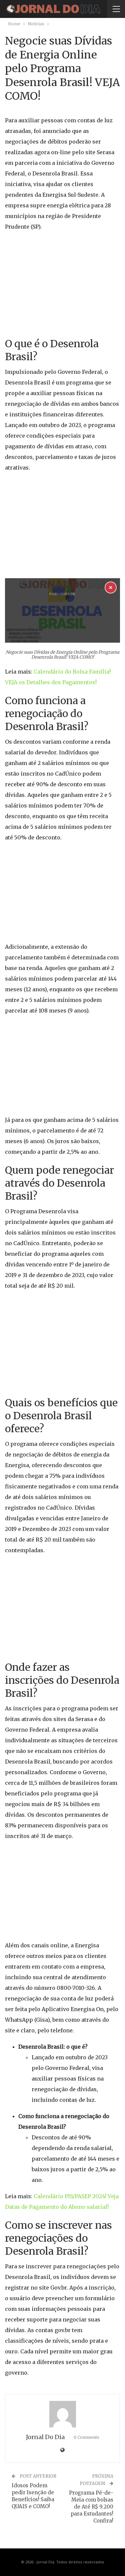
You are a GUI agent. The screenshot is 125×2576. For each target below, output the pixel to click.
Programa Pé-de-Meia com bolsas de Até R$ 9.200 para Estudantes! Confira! (91, 2507)
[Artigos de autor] (62, 2414)
